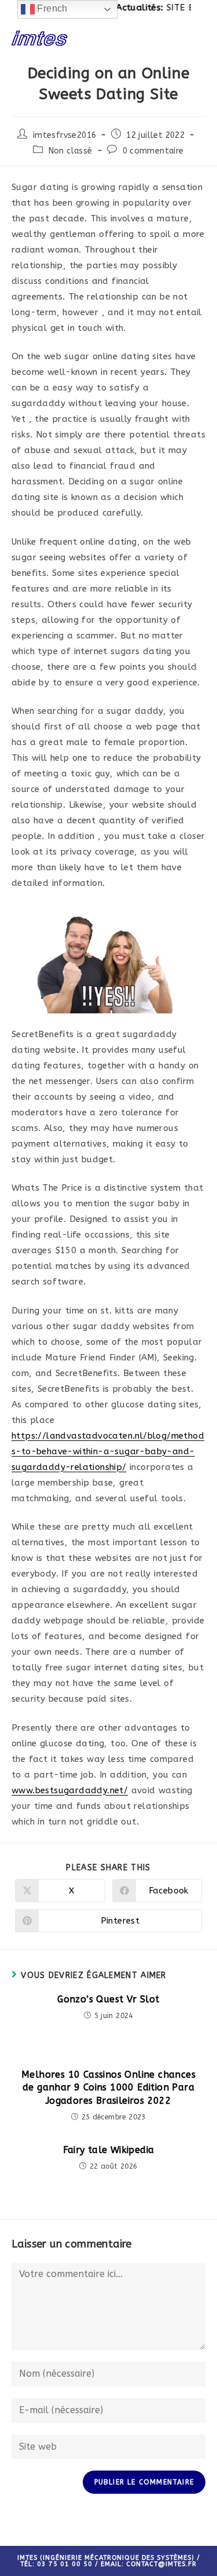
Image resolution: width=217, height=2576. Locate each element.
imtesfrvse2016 (65, 135)
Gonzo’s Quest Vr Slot (108, 1999)
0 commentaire (153, 151)
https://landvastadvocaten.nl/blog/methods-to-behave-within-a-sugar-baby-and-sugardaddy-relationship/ (108, 1451)
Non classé (71, 151)
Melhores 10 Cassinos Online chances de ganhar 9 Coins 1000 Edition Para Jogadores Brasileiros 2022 (108, 2088)
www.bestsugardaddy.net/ (70, 1790)
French (51, 8)
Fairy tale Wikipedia (109, 2150)
